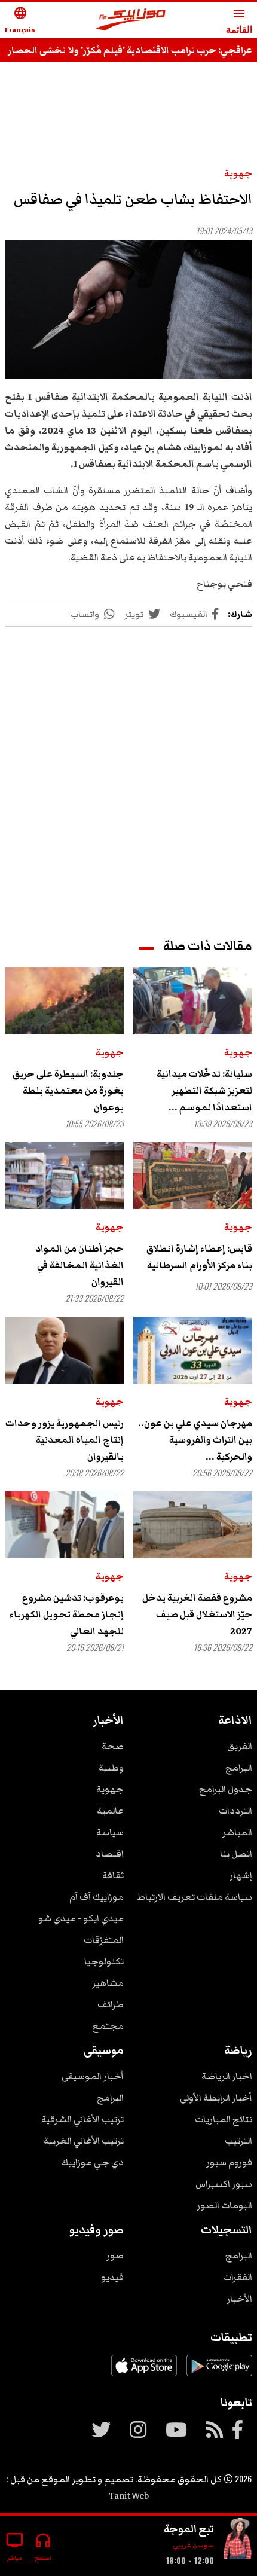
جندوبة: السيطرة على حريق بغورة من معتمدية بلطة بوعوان (68, 1091)
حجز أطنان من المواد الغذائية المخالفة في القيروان (79, 1265)
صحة (113, 1746)
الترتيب (238, 2141)
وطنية (111, 1768)
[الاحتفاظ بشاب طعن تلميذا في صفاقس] (128, 309)
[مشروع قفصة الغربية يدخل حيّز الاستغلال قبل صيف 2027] (193, 1525)
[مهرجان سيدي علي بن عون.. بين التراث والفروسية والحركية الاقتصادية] (193, 1350)
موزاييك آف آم (97, 1897)
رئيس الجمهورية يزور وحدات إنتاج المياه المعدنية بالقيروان (65, 1440)
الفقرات (238, 2277)
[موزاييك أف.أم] (131, 21)
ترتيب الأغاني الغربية (84, 2141)
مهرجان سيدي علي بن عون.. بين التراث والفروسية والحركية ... (195, 1440)
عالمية (110, 1811)
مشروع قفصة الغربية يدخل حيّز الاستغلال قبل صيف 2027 (197, 1614)
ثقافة (113, 1875)
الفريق (240, 1746)
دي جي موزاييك (92, 2162)
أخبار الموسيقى (93, 2076)
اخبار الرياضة (227, 2076)
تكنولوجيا (104, 1961)
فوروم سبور (229, 2162)
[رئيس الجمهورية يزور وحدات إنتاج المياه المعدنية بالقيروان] (64, 1350)
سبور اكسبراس (224, 2184)
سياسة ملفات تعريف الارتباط (195, 1897)
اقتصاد (110, 1854)
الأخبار (239, 2299)
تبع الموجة (189, 2529)
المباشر (237, 1832)
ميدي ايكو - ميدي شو (81, 1918)
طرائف (111, 2004)
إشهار (241, 1875)
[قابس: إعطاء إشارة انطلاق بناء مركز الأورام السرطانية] (193, 1176)
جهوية (238, 173)
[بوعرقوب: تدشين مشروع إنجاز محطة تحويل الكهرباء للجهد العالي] (64, 1525)
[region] (128, 109)
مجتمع (108, 2026)
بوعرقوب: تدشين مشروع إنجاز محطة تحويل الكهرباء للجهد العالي (67, 1614)
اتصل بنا (236, 1854)
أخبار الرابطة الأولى (216, 2098)
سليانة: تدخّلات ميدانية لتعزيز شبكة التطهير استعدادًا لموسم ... (204, 1091)
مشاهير (108, 1983)
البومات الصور (224, 2205)
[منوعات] (238, 2541)
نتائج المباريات (224, 2119)
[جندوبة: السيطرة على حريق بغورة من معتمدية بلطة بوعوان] (64, 1001)
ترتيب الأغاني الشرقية (82, 2119)
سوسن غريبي (193, 2545)
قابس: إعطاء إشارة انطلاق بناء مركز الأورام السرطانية (199, 1257)
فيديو (112, 2277)
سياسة (110, 1832)
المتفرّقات (104, 1940)
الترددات (235, 1811)
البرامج (239, 1768)
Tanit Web (129, 2496)
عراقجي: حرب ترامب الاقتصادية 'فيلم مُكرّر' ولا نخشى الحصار (130, 50)
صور (115, 2255)
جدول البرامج (226, 1789)
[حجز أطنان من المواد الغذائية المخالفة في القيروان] (64, 1176)
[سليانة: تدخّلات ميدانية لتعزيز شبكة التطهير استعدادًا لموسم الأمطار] (193, 1001)
